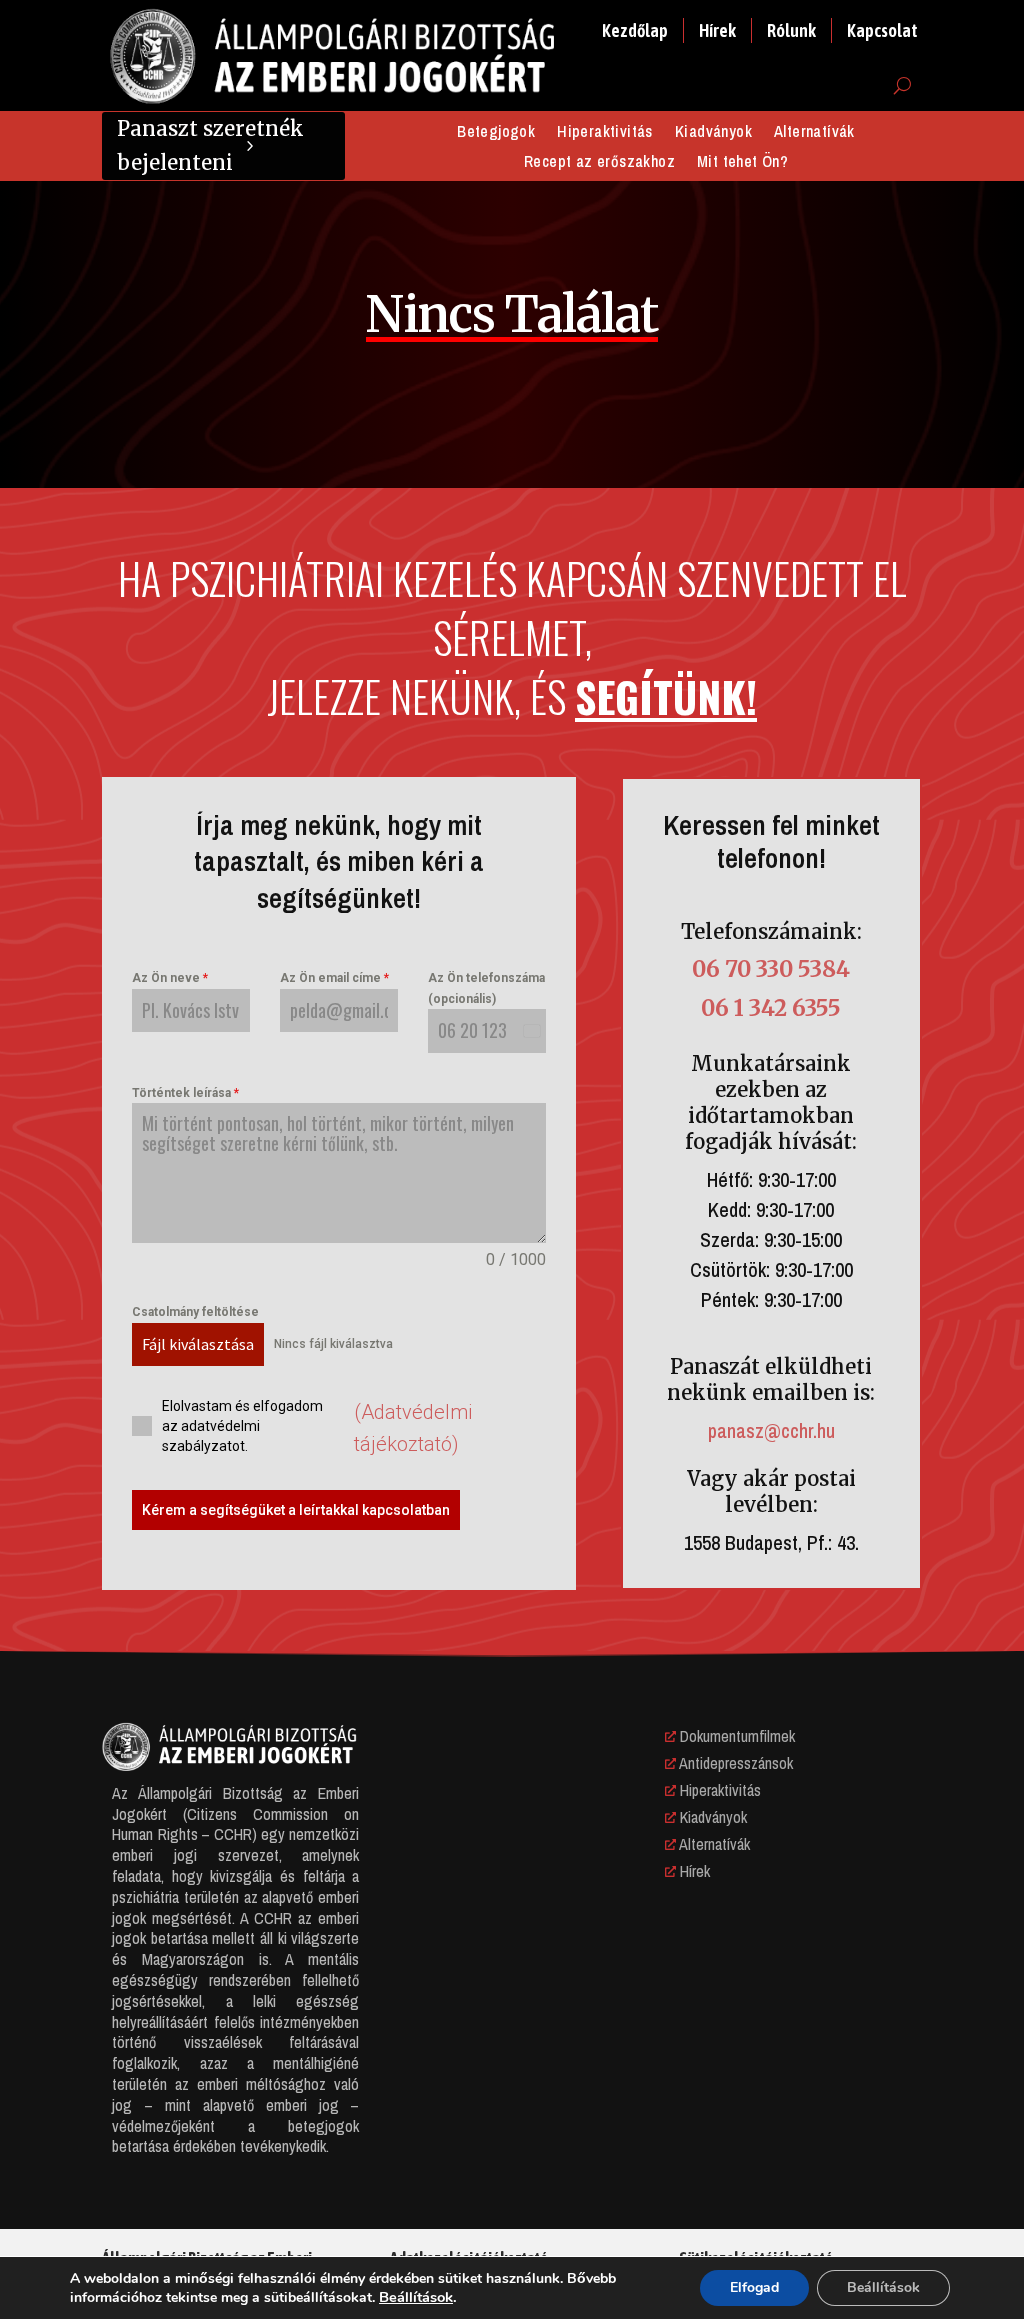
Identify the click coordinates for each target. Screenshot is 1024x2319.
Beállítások (416, 2297)
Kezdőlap (635, 30)
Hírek (717, 30)
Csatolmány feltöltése (195, 1312)
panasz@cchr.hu (771, 1430)
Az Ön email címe (334, 978)
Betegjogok (496, 133)
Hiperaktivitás (605, 133)
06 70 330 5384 (771, 969)
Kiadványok (713, 133)
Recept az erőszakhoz (599, 163)
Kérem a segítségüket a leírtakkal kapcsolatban (296, 1510)
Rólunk (791, 30)
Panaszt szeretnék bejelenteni (210, 145)
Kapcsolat (882, 30)
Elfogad (754, 2287)
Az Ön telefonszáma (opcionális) (486, 988)
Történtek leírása (185, 1093)
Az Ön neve (170, 978)
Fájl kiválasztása (198, 1344)
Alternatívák (814, 133)
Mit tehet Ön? (742, 163)
